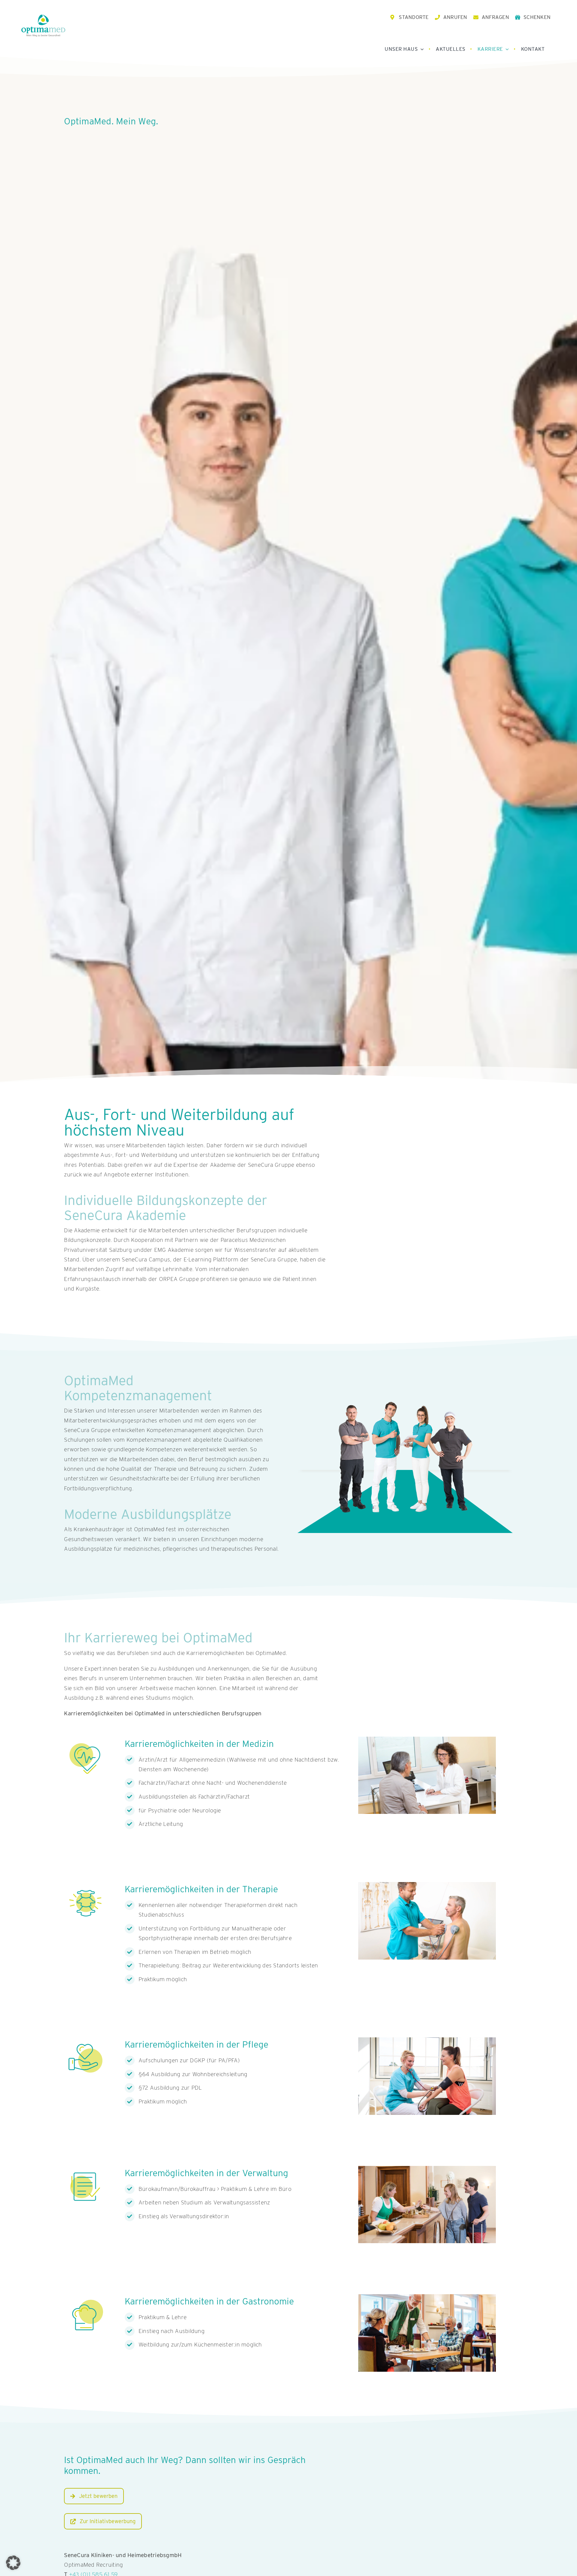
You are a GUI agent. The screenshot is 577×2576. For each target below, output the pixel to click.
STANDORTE (414, 17)
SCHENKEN (537, 17)
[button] (13, 2563)
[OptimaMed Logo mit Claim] (43, 25)
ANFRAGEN (495, 17)
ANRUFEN (455, 17)
